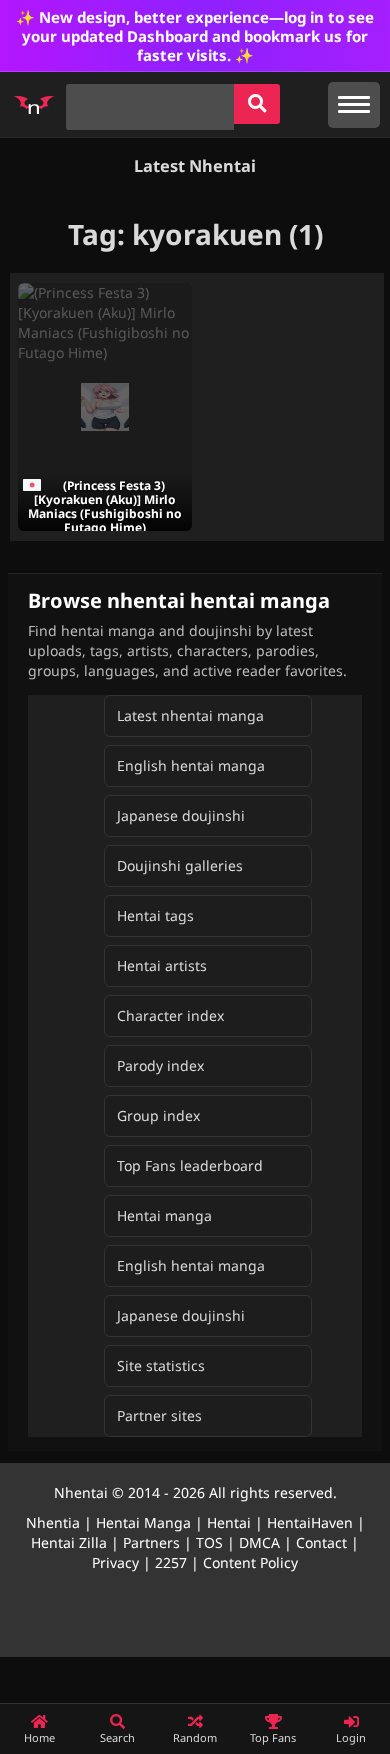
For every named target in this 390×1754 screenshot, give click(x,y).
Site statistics (161, 1365)
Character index (170, 1015)
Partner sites (159, 1415)
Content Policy (250, 1562)
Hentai (229, 1522)
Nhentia (53, 1522)
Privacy (115, 1562)
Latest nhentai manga (190, 715)
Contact (321, 1542)
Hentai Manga (143, 1522)
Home (39, 1737)
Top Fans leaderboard (190, 1165)
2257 (171, 1562)
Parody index (160, 1065)
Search (117, 1737)
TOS (209, 1542)
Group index (158, 1115)
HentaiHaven (310, 1522)
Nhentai (81, 1492)
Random (195, 1737)
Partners (151, 1542)
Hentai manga (164, 1215)
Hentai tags (155, 915)
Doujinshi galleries (180, 865)
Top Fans (273, 1737)
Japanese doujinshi (181, 815)
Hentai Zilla (69, 1542)
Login (351, 1737)
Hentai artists (162, 965)
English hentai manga (191, 765)
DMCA (259, 1542)
